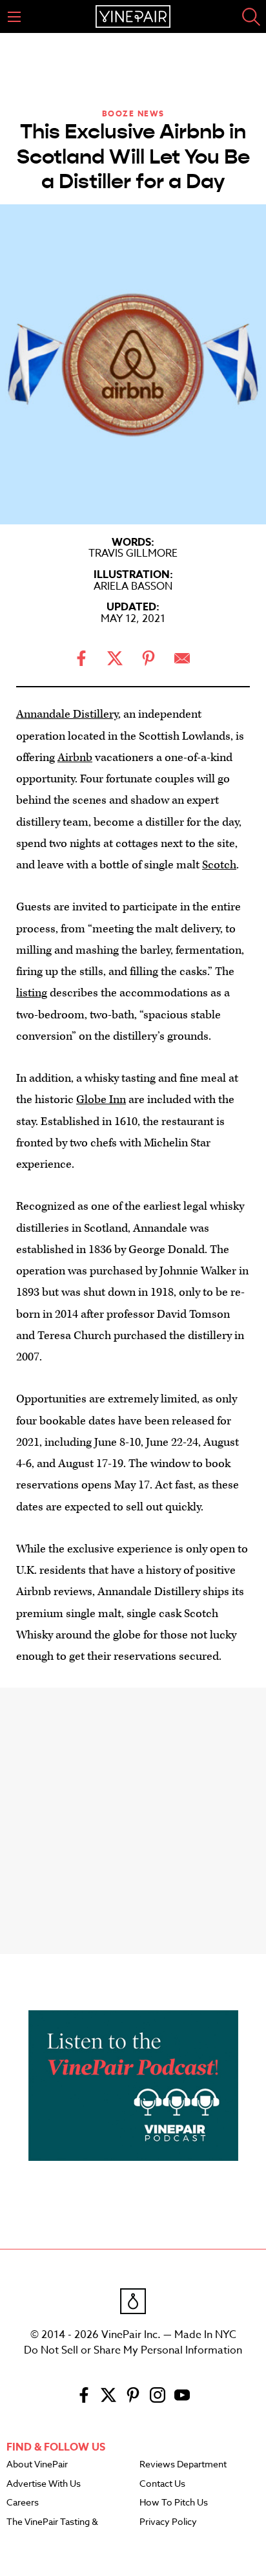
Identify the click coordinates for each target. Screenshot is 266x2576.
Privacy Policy (168, 2522)
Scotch (219, 865)
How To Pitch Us (174, 2503)
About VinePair (37, 2465)
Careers (23, 2503)
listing (32, 993)
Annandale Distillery (67, 714)
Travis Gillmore (133, 553)
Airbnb (75, 757)
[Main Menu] (14, 17)
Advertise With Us (44, 2484)
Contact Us (162, 2484)
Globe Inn (101, 1100)
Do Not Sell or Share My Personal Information (133, 2350)
